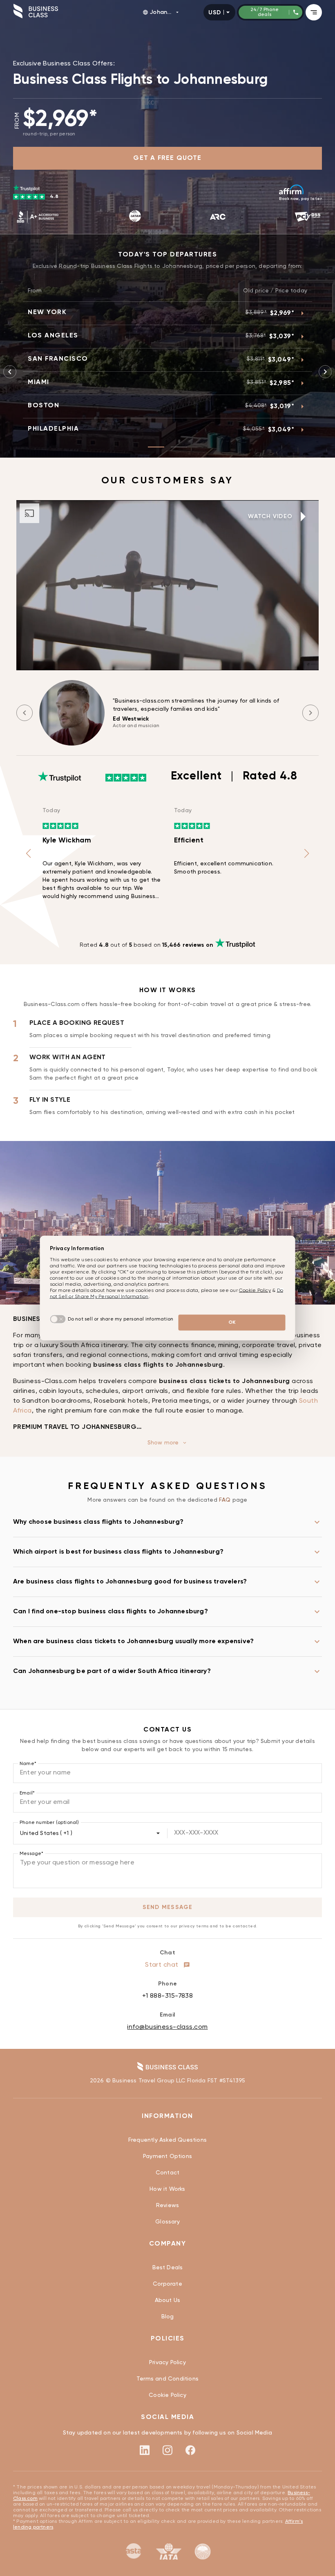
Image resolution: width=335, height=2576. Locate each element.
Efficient (189, 840)
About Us (168, 2300)
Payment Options (167, 2156)
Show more (163, 1443)
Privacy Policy (167, 2363)
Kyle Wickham (67, 840)
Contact (167, 2173)
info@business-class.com (167, 2027)
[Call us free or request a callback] (326, 2542)
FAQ (226, 1500)
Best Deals (168, 2268)
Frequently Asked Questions (167, 2140)
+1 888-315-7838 (168, 1996)
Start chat (163, 1965)
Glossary (167, 2222)
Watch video (270, 517)
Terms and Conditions (167, 2379)
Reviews (167, 2205)
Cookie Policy (167, 2395)
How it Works (167, 2189)
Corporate (167, 2284)
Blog (168, 2317)
